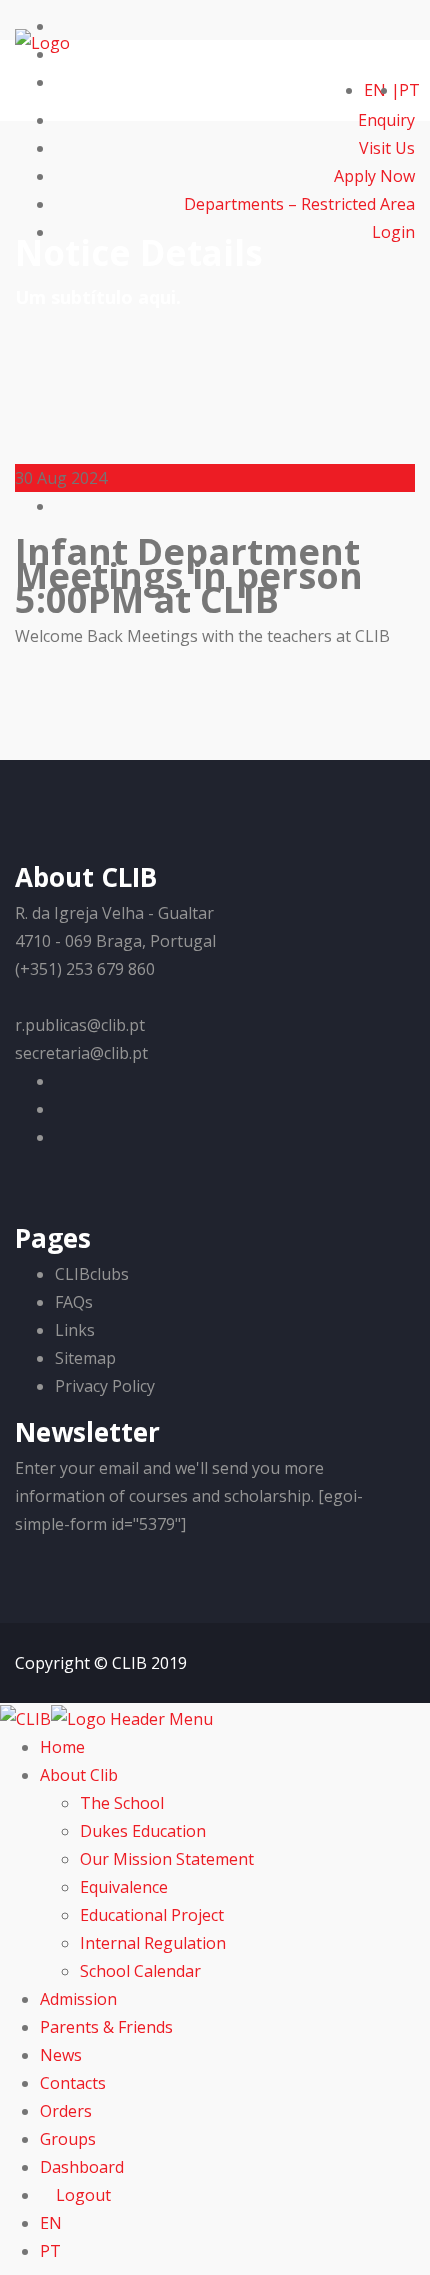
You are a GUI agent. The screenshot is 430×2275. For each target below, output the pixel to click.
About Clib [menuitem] (79, 1775)
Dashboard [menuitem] (82, 2167)
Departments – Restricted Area (299, 204)
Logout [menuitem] (81, 2195)
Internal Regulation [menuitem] (153, 1943)
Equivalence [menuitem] (124, 1887)
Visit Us (387, 148)
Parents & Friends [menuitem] (106, 2027)
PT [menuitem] (50, 2251)
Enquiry (386, 120)
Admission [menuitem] (78, 1999)
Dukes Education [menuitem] (143, 1831)
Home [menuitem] (62, 1747)
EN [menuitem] (51, 2223)
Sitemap (85, 1358)
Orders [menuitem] (66, 2111)
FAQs (74, 1302)
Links (75, 1330)
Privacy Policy (105, 1386)
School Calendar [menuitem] (140, 1971)
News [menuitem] (61, 2055)
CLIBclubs (92, 1274)
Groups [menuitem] (68, 2139)
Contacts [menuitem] (73, 2083)
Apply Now (374, 176)
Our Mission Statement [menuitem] (167, 1859)
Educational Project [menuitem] (152, 1915)
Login (391, 232)
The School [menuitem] (122, 1803)
